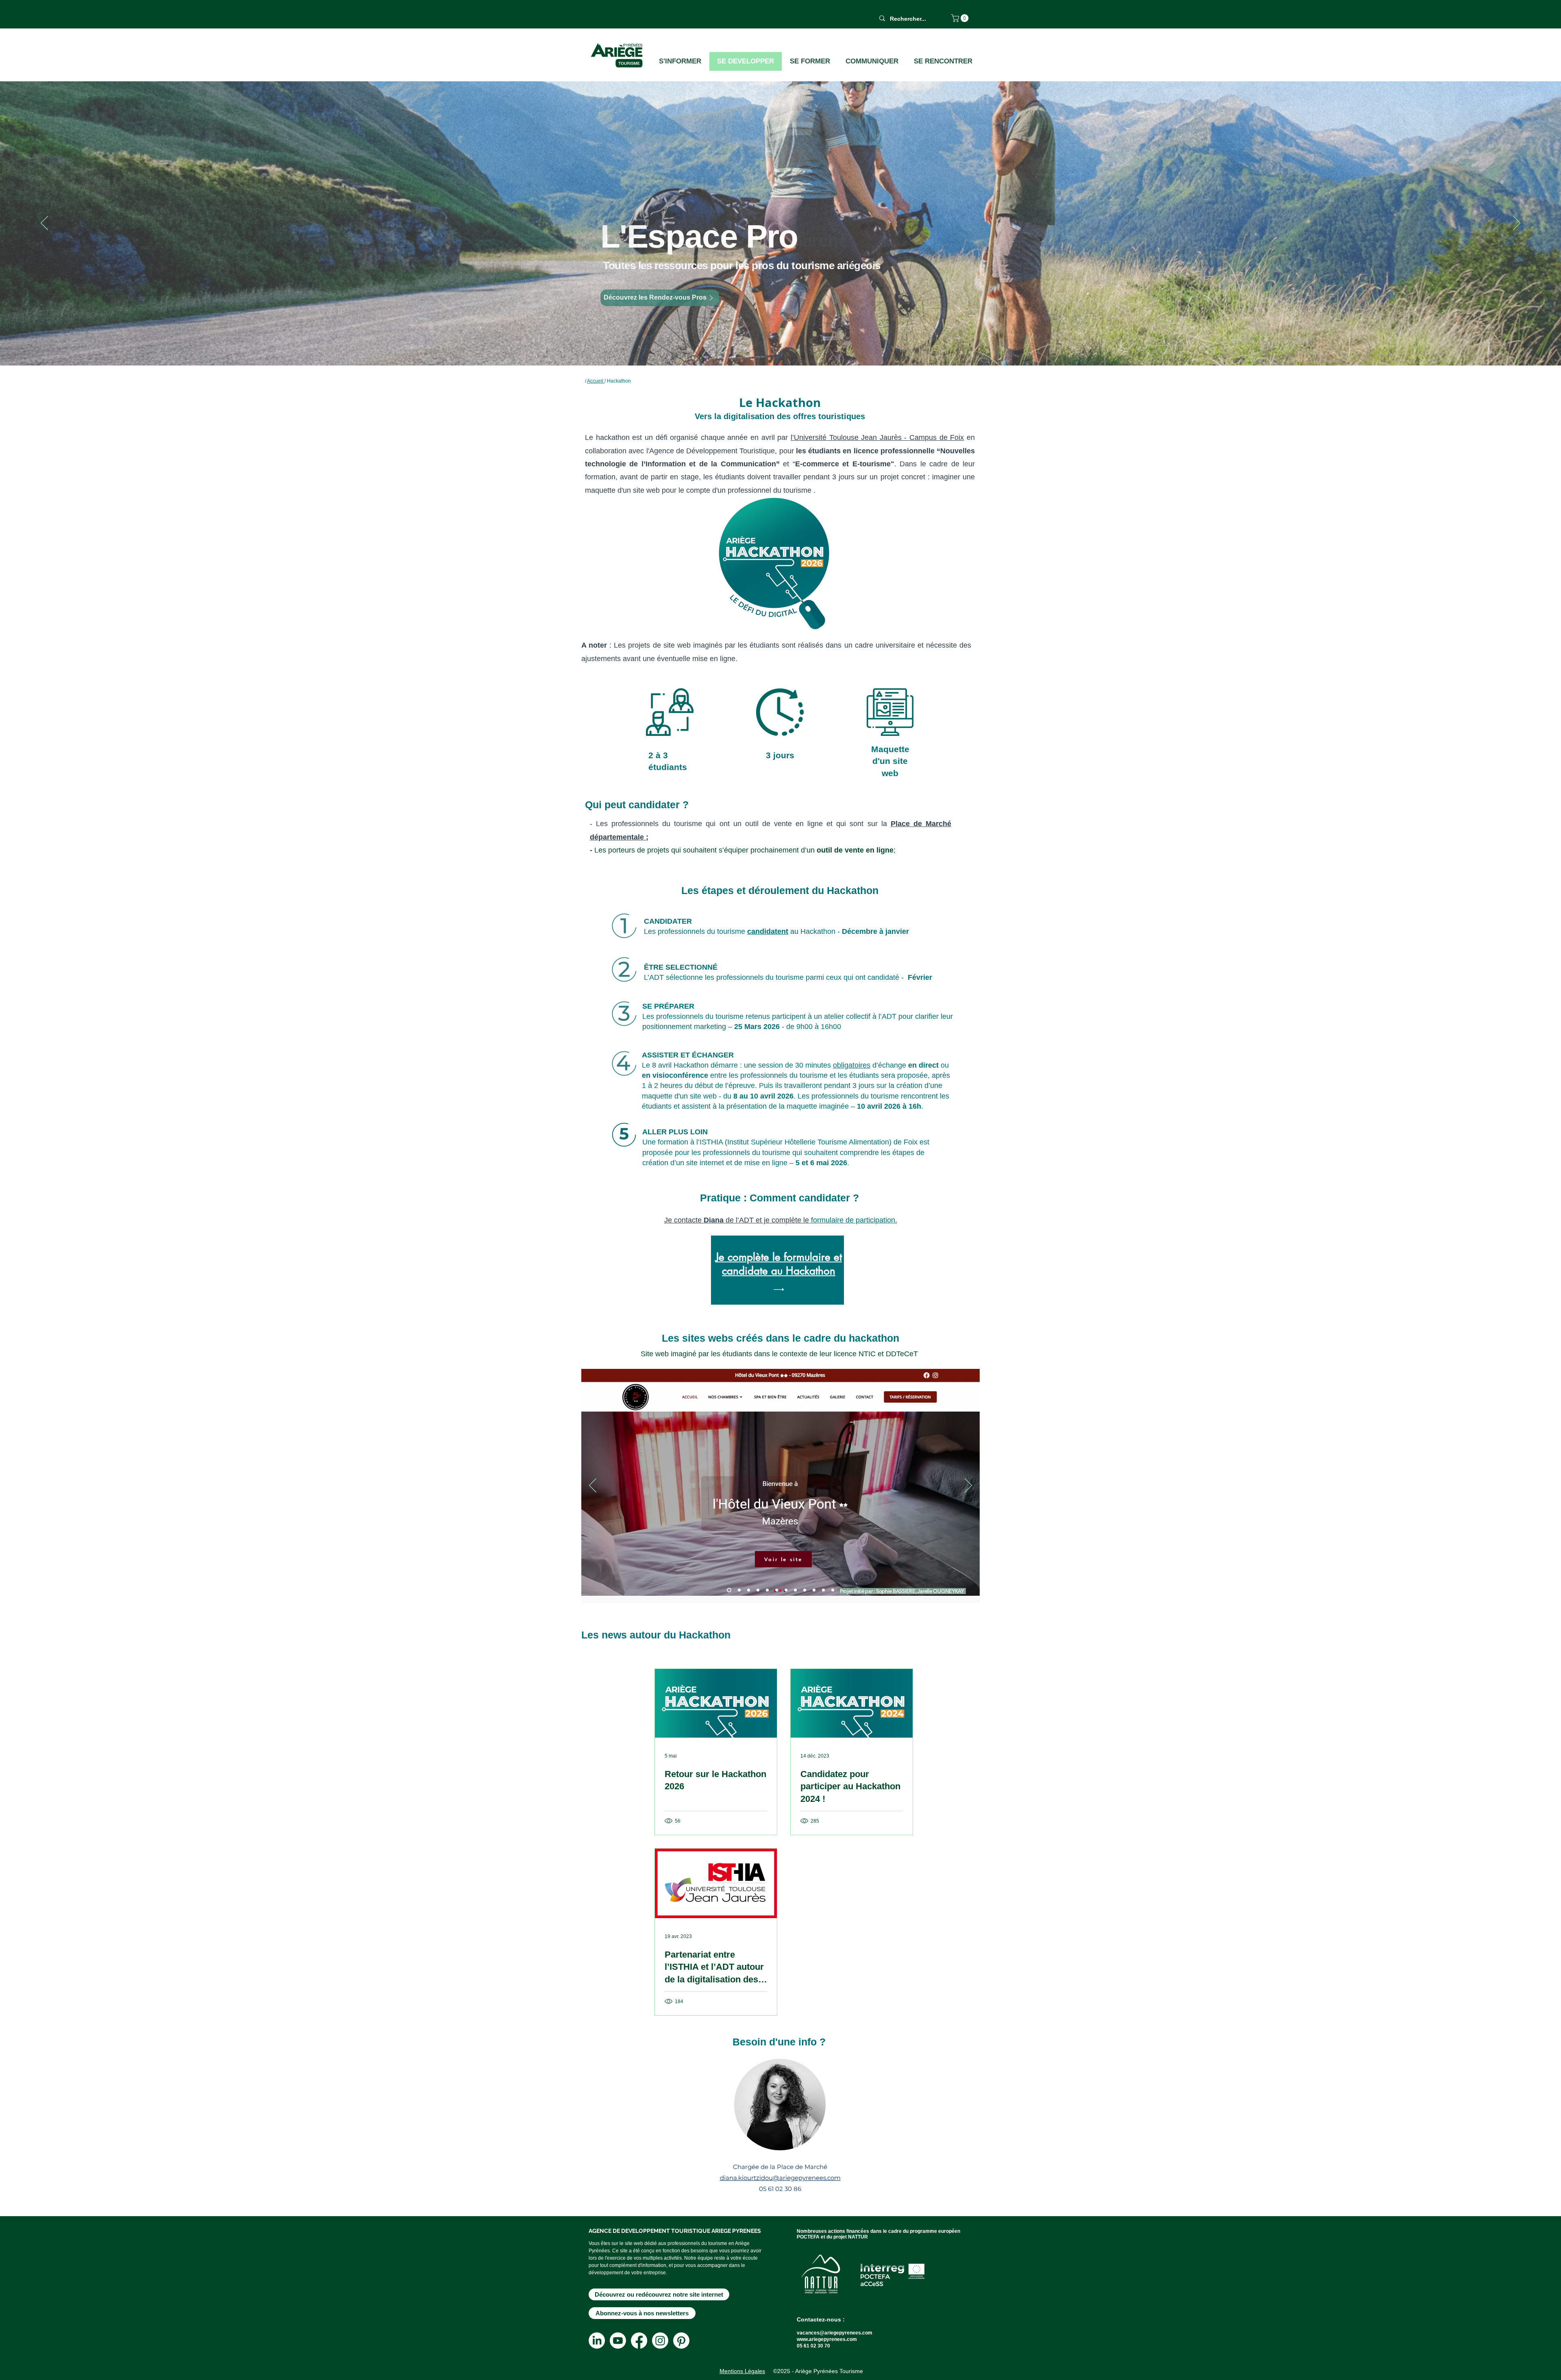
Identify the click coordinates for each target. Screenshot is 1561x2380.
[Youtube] (618, 2341)
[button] (961, 18)
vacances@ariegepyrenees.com (835, 2333)
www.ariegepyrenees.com (827, 2339)
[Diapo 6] (805, 1590)
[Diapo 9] (833, 1590)
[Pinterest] (681, 2341)
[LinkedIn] (597, 2341)
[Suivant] (968, 1486)
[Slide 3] (777, 1590)
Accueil (596, 381)
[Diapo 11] (738, 1590)
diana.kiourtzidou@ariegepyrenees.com (780, 2178)
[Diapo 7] (814, 1590)
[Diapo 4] (786, 1590)
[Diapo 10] (728, 1590)
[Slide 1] (758, 1590)
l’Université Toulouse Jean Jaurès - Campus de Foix (877, 437)
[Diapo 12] (748, 1590)
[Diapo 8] (823, 1590)
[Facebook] (639, 2341)
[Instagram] (660, 2341)
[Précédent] (593, 1486)
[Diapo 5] (795, 1590)
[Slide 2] (767, 1590)
